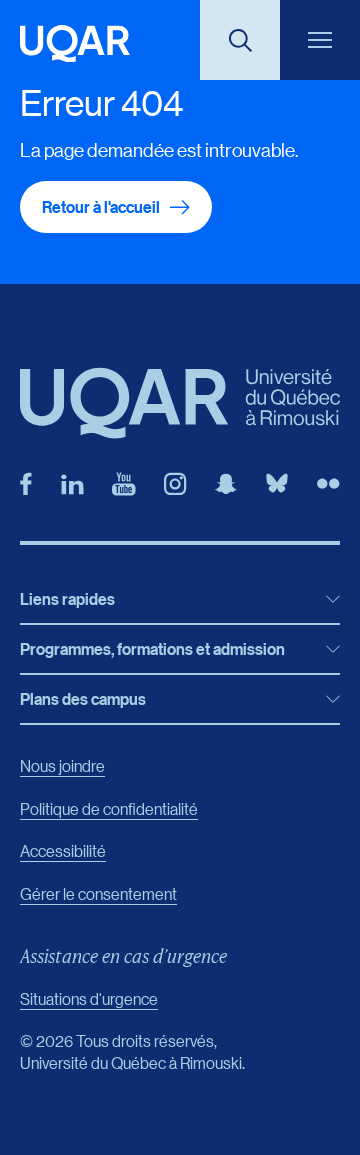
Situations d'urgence (89, 998)
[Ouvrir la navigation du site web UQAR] (320, 40)
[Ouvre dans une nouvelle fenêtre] (26, 484)
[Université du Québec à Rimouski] (75, 43)
